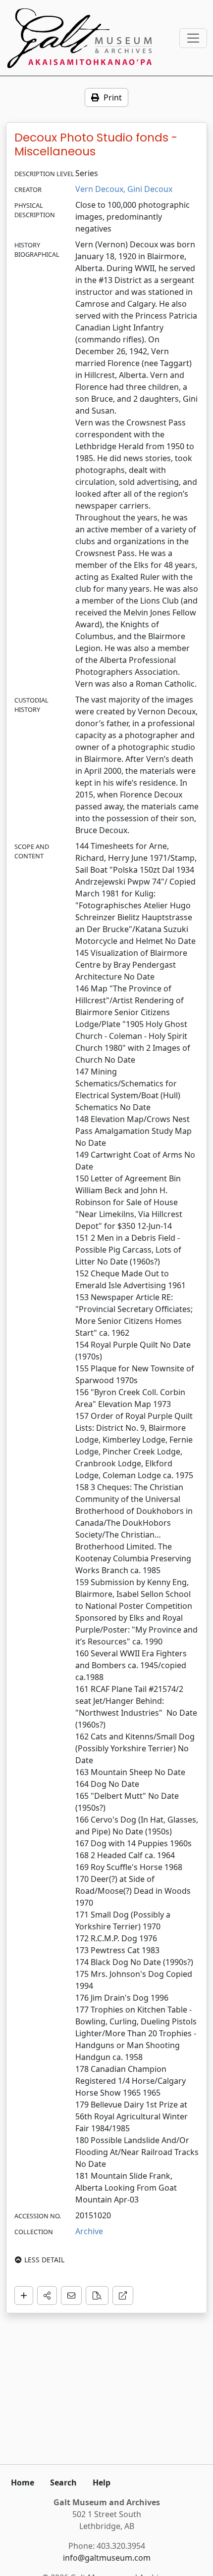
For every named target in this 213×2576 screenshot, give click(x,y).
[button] (47, 2295)
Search (63, 2482)
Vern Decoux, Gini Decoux (124, 189)
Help (102, 2482)
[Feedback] (71, 2295)
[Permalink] (123, 2295)
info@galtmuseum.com (107, 2558)
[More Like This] (97, 2295)
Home (23, 2482)
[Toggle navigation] (193, 38)
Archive (89, 2231)
